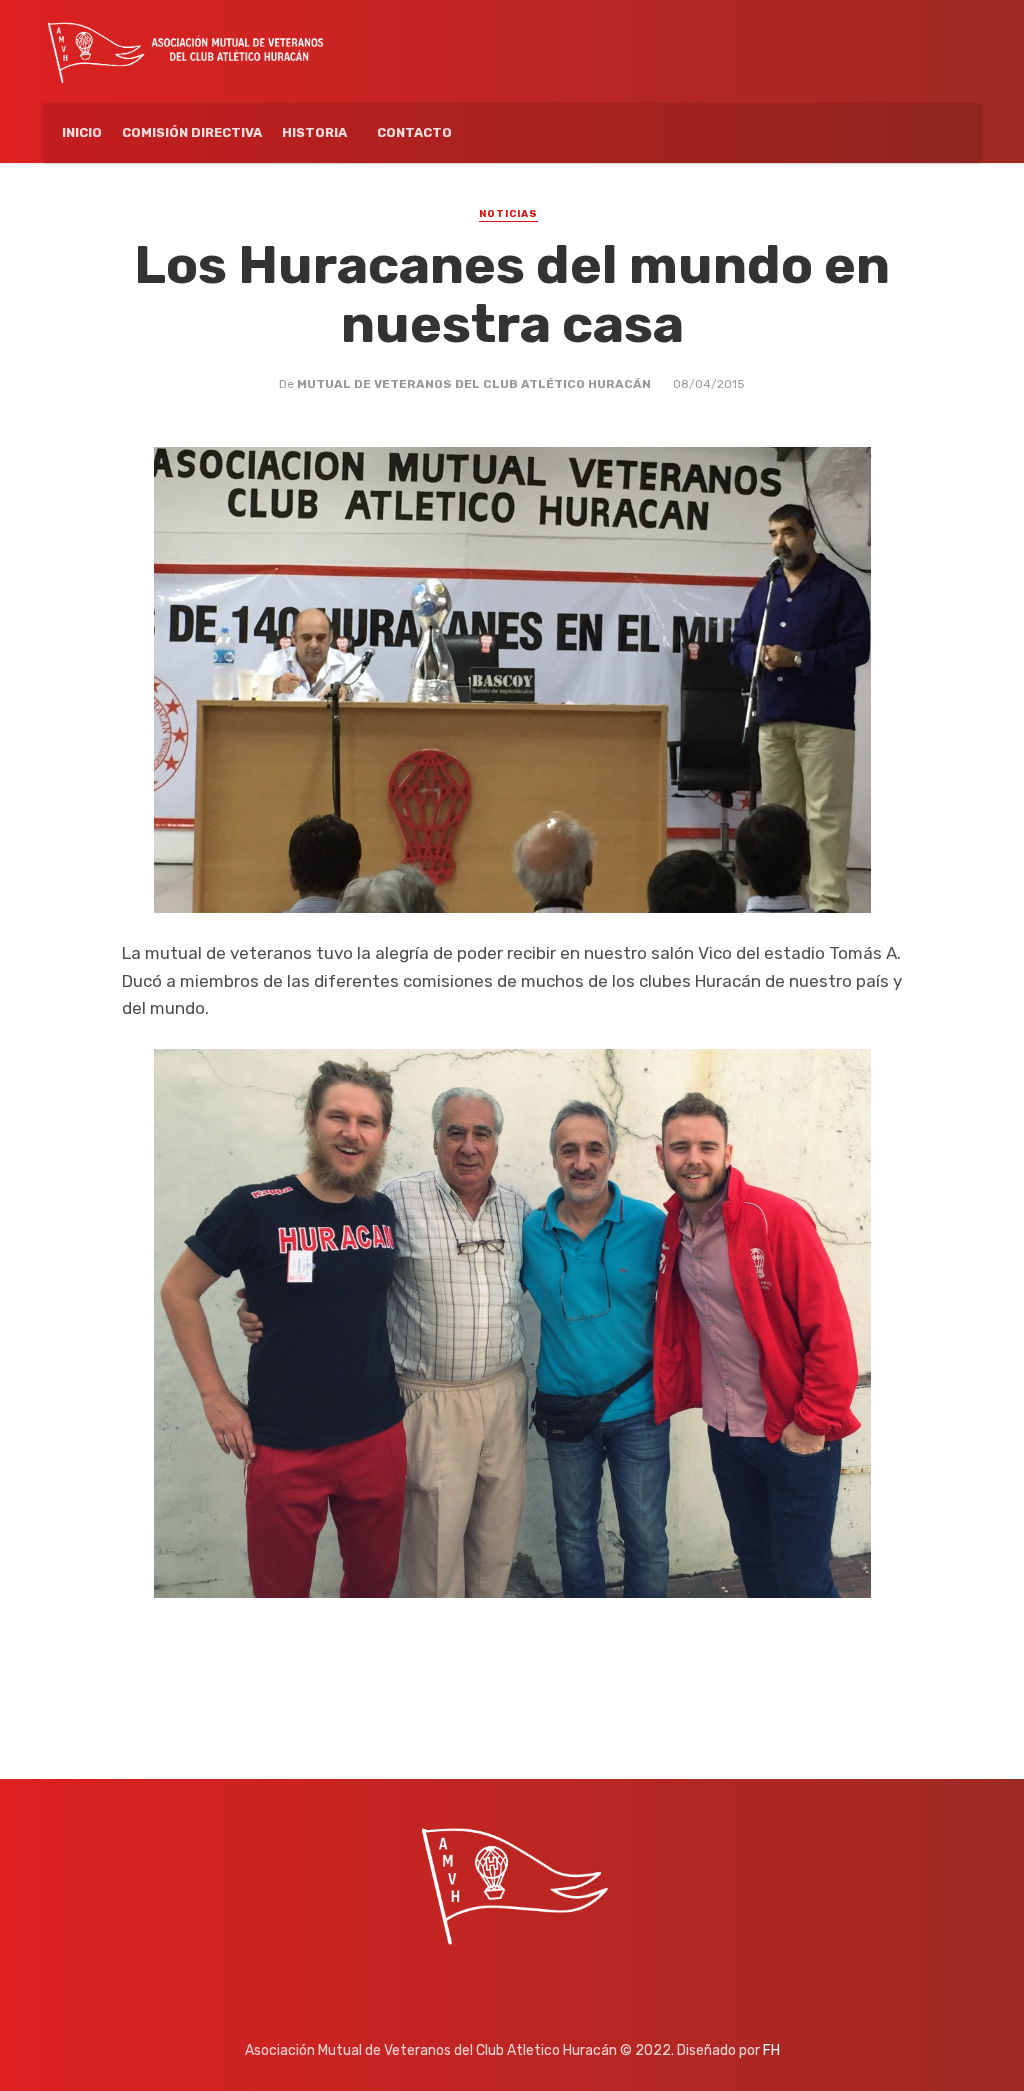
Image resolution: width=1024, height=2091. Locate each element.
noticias (508, 214)
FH (771, 2050)
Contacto (414, 132)
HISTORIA (314, 132)
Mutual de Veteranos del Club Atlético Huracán (474, 384)
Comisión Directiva (192, 132)
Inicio (82, 132)
